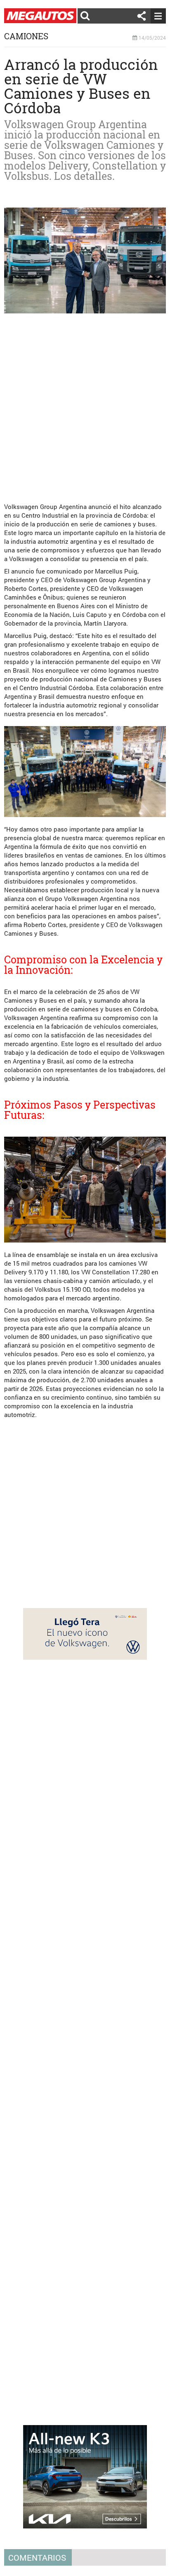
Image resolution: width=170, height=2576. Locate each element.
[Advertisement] (85, 405)
